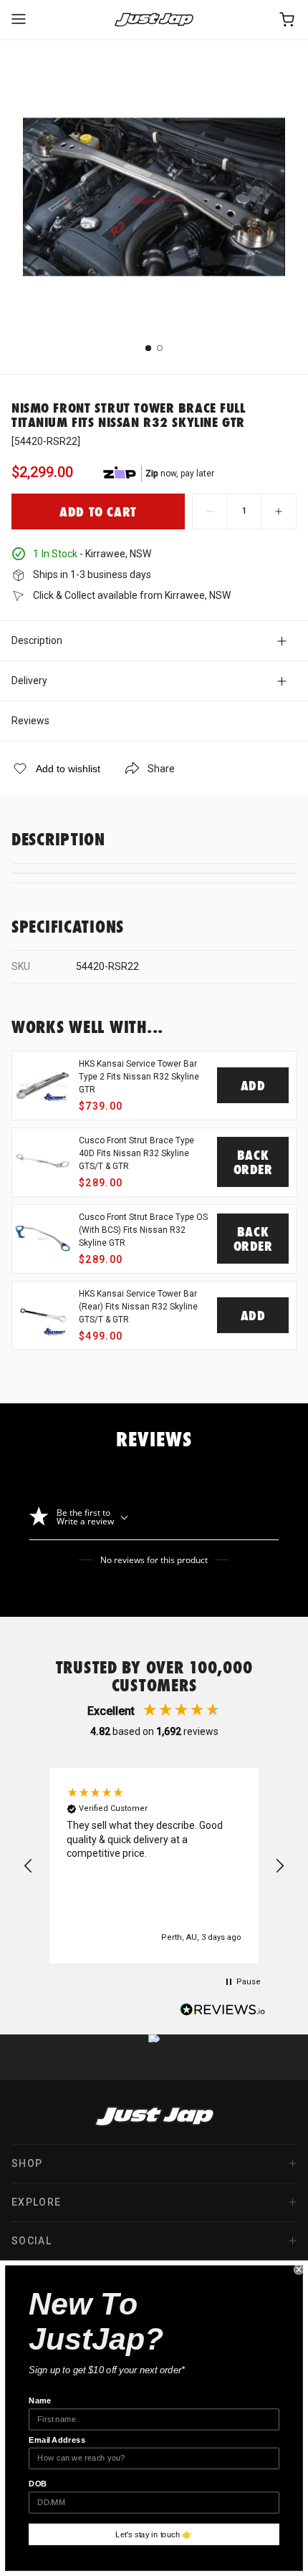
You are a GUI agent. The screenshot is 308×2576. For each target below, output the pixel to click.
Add (253, 1085)
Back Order (253, 1162)
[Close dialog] (299, 2269)
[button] (29, 1866)
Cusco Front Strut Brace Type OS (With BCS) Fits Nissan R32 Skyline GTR (143, 1230)
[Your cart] (288, 20)
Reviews (30, 721)
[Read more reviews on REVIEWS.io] (223, 2012)
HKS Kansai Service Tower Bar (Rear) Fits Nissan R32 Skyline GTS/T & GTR (138, 1307)
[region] (154, 1866)
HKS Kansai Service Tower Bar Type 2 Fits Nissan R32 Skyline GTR (139, 1077)
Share (161, 769)
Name (40, 2400)
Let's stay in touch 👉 (154, 2534)
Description (37, 640)
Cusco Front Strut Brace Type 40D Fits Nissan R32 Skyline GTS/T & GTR (136, 1153)
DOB (38, 2484)
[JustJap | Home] (154, 20)
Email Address (57, 2440)
